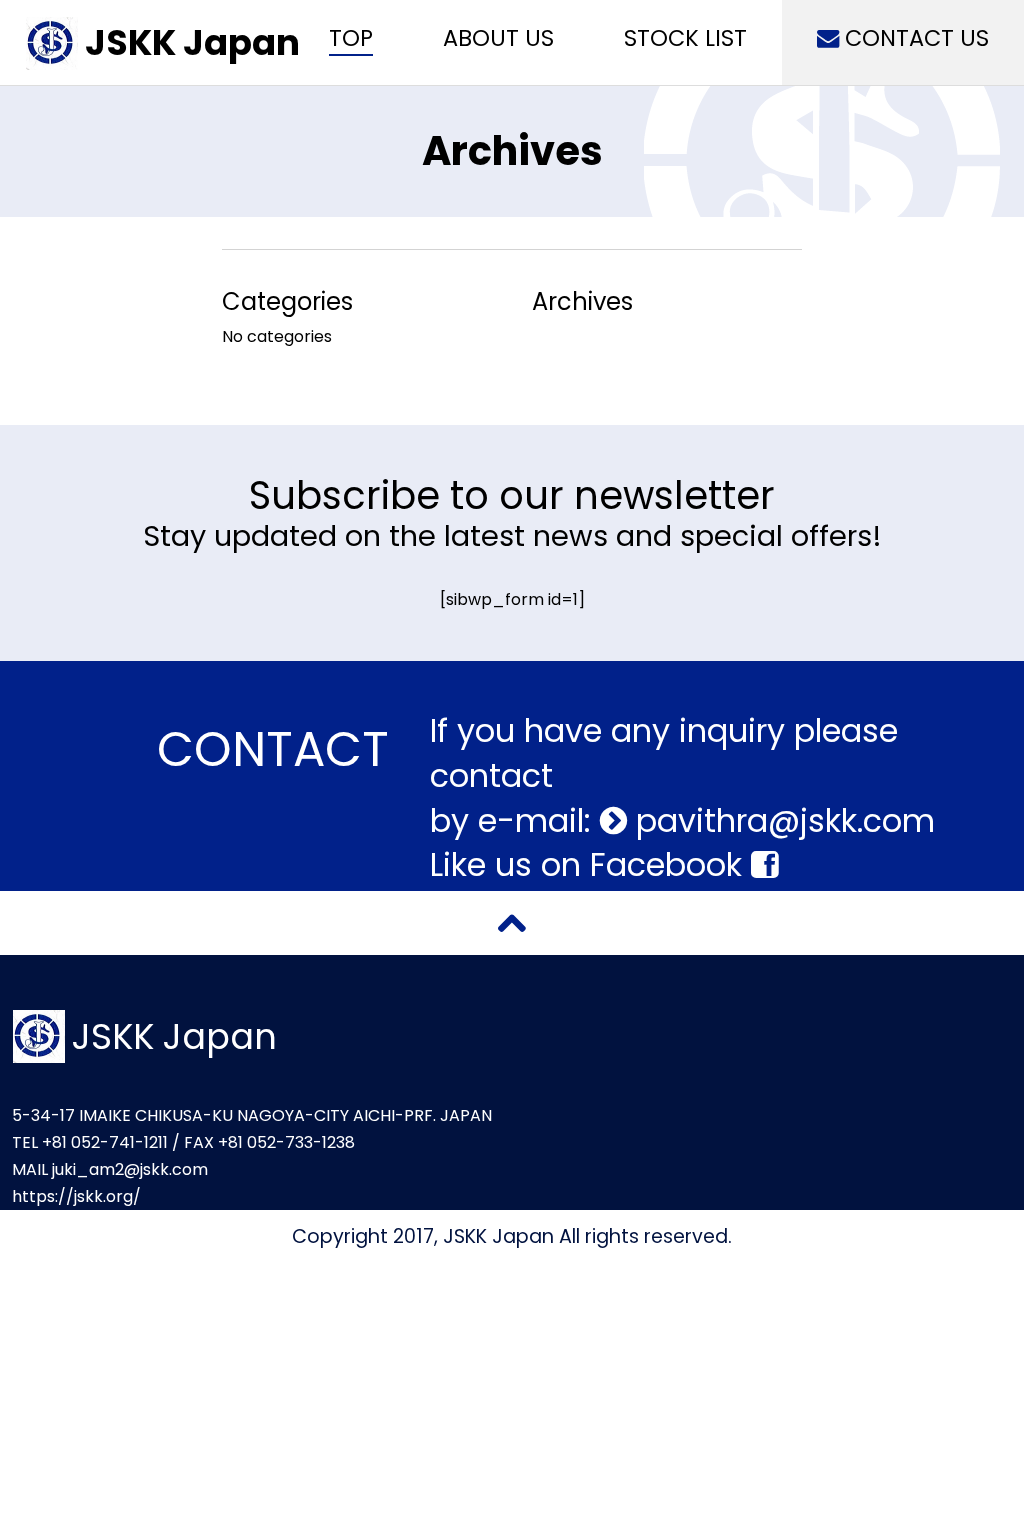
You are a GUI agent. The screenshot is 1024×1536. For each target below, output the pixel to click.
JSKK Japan (192, 42)
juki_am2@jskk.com (130, 1169)
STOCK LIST (685, 38)
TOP (351, 38)
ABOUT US (498, 38)
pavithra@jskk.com (781, 820)
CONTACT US (914, 38)
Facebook (670, 864)
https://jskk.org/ (76, 1196)
